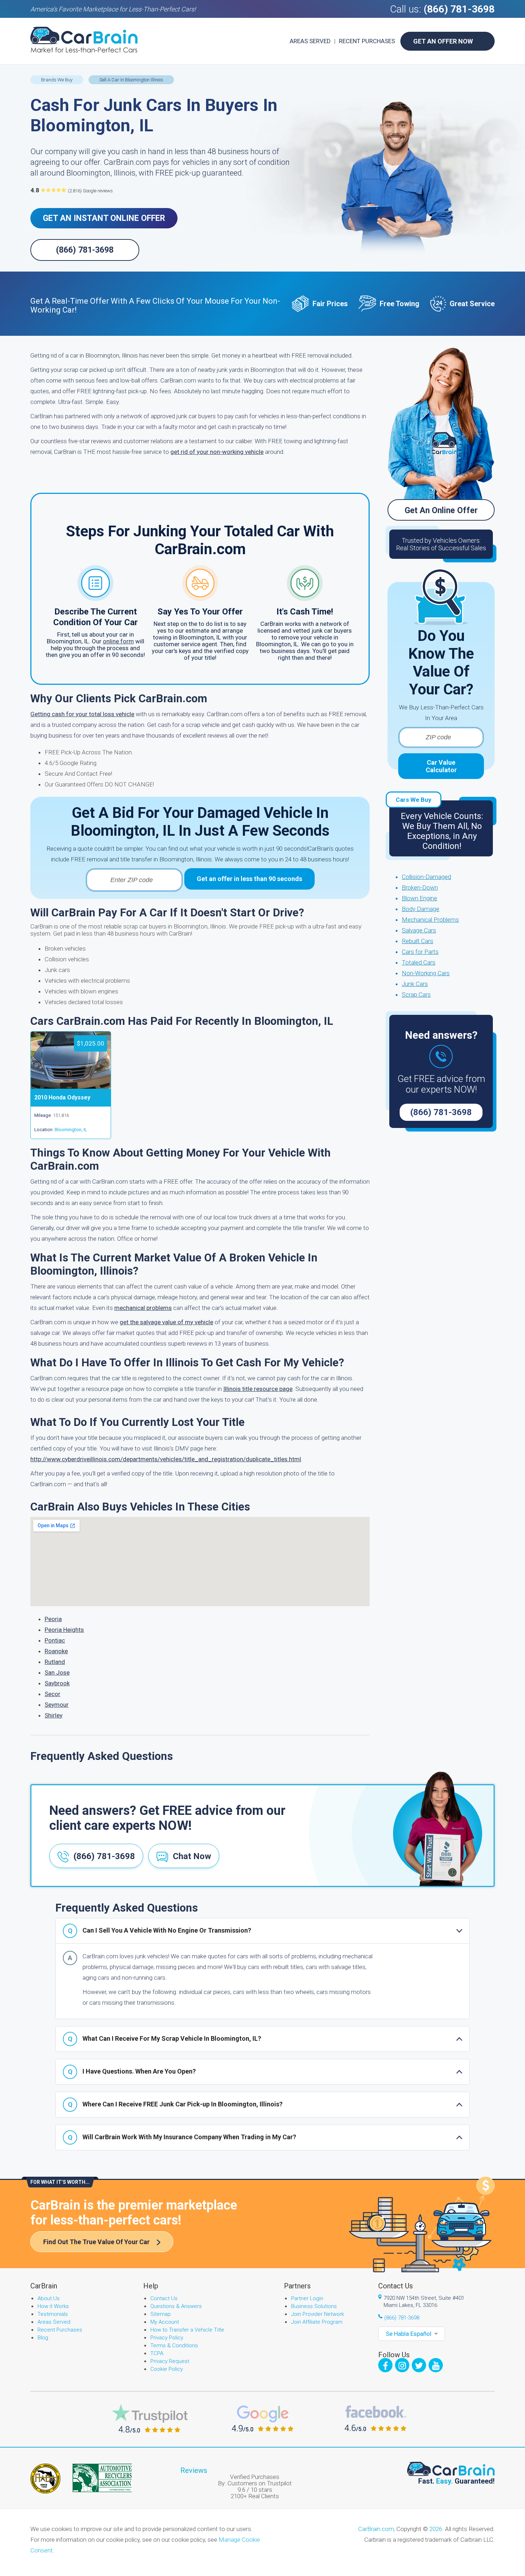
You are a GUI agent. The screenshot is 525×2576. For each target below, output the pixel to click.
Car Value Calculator (441, 766)
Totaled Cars (419, 962)
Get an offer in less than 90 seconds (249, 879)
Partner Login (307, 2298)
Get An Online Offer (441, 510)
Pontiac (55, 1640)
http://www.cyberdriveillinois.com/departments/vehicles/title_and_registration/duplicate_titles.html (166, 1459)
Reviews (194, 2470)
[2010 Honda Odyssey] (71, 1087)
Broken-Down (420, 887)
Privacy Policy (167, 2338)
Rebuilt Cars (417, 941)
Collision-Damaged (426, 877)
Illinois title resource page (258, 1389)
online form (118, 641)
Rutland (55, 1662)
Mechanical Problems (430, 920)
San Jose (57, 1672)
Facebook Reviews (376, 2418)
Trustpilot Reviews (150, 2418)
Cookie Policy (167, 2369)
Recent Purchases (367, 41)
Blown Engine (419, 898)
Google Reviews (263, 2418)
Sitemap (161, 2314)
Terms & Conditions (174, 2345)
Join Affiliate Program (317, 2322)
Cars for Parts (420, 952)
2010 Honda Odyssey (62, 1097)
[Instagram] (402, 2365)
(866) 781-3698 (459, 9)
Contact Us (164, 2298)
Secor (52, 1694)
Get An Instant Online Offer (104, 218)
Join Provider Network (317, 2314)
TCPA (157, 2353)
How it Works (53, 2306)
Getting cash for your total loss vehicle (82, 714)
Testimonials (53, 2314)
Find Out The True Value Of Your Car (96, 2242)
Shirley (54, 1715)
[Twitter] (419, 2365)
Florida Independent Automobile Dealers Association (45, 2479)
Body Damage (421, 909)
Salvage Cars (419, 930)
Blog (43, 2338)
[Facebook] (385, 2365)
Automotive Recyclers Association (102, 2478)
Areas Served (310, 41)
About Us (49, 2298)
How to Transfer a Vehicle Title (187, 2330)
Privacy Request (170, 2361)
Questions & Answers (176, 2306)
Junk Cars (415, 984)
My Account (165, 2322)
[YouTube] (436, 2365)
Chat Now (192, 1856)
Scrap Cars (416, 995)
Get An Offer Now (443, 41)
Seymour (57, 1705)
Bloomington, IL (71, 1130)
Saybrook (57, 1683)
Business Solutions (314, 2306)
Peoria (53, 1619)
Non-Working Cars (426, 973)
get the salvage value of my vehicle (166, 1322)
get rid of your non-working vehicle (217, 452)
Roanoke (56, 1651)
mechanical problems (143, 1308)
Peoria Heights (64, 1630)
